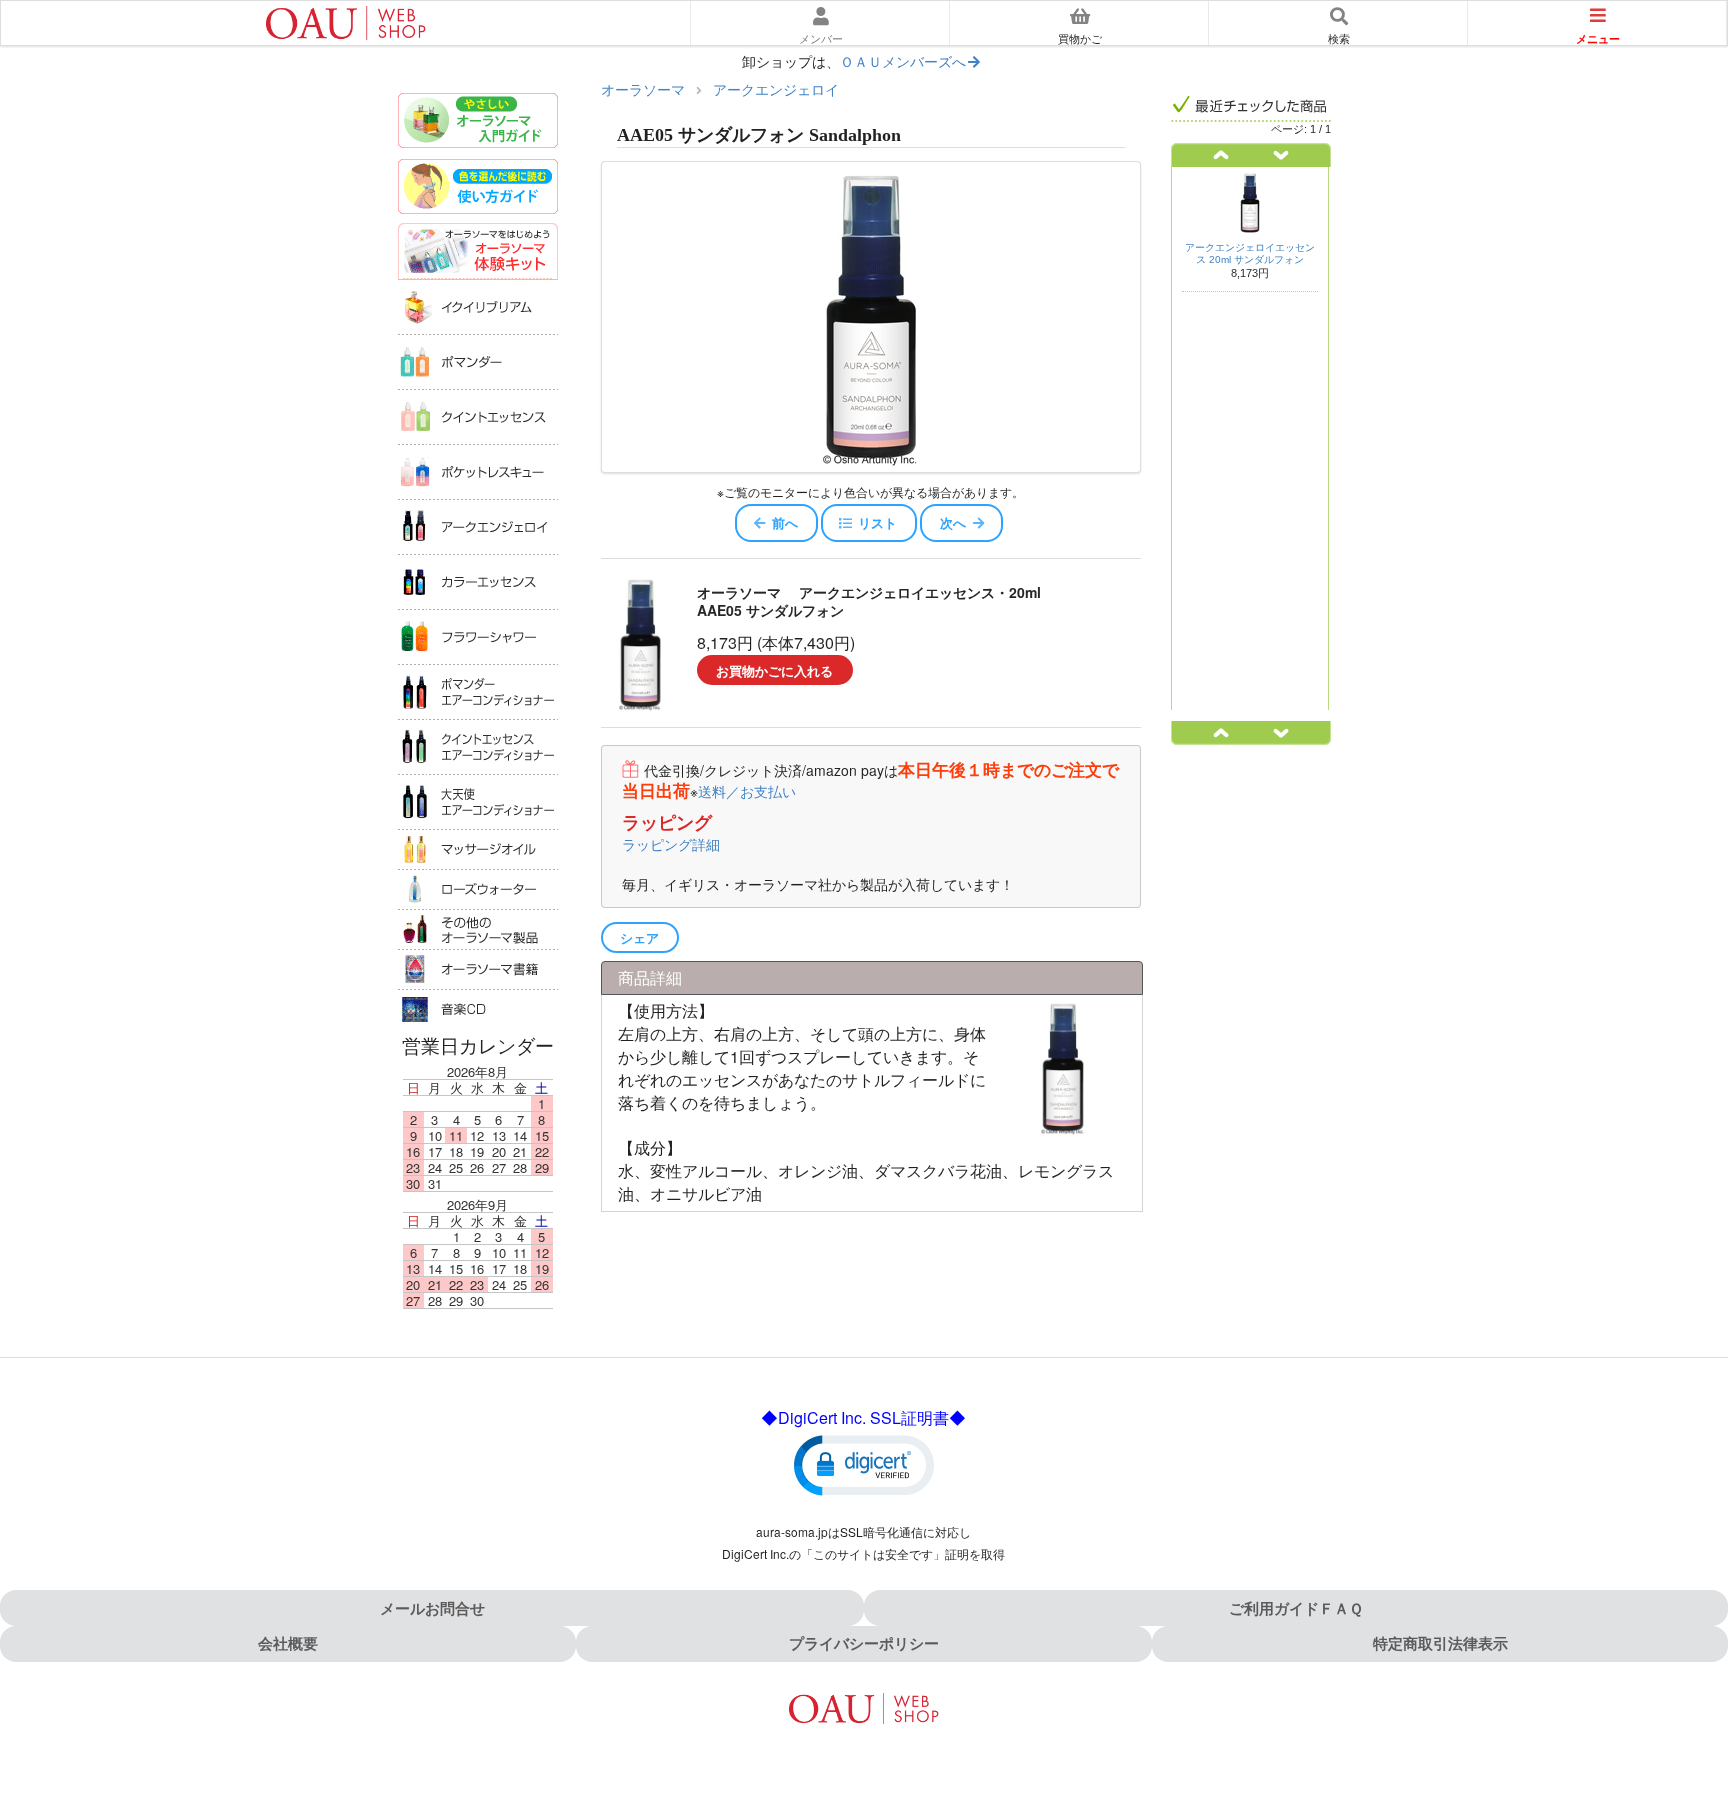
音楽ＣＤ (478, 1009)
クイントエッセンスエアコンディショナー (478, 746)
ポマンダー (478, 361)
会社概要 (288, 1643)
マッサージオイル (478, 849)
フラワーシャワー (478, 636)
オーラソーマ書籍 (478, 969)
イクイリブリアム (478, 306)
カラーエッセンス (478, 581)
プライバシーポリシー (864, 1643)
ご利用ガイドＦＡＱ (1296, 1608)
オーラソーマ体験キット (478, 251)
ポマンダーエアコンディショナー (478, 691)
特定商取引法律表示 (1440, 1643)
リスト (877, 522)
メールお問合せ (432, 1608)
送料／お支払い (747, 791)
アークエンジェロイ (478, 526)
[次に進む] (1291, 155)
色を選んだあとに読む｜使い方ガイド (478, 188)
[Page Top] (1690, 1698)
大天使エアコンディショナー (478, 801)
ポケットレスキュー (478, 471)
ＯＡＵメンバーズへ (903, 61)
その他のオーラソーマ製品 (478, 929)
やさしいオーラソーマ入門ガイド (478, 123)
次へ (953, 522)
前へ (785, 522)
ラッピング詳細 (671, 844)
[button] (864, 1464)
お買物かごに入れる (774, 670)
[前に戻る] (1211, 155)
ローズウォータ (478, 889)
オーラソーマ (643, 89)
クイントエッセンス (478, 416)
